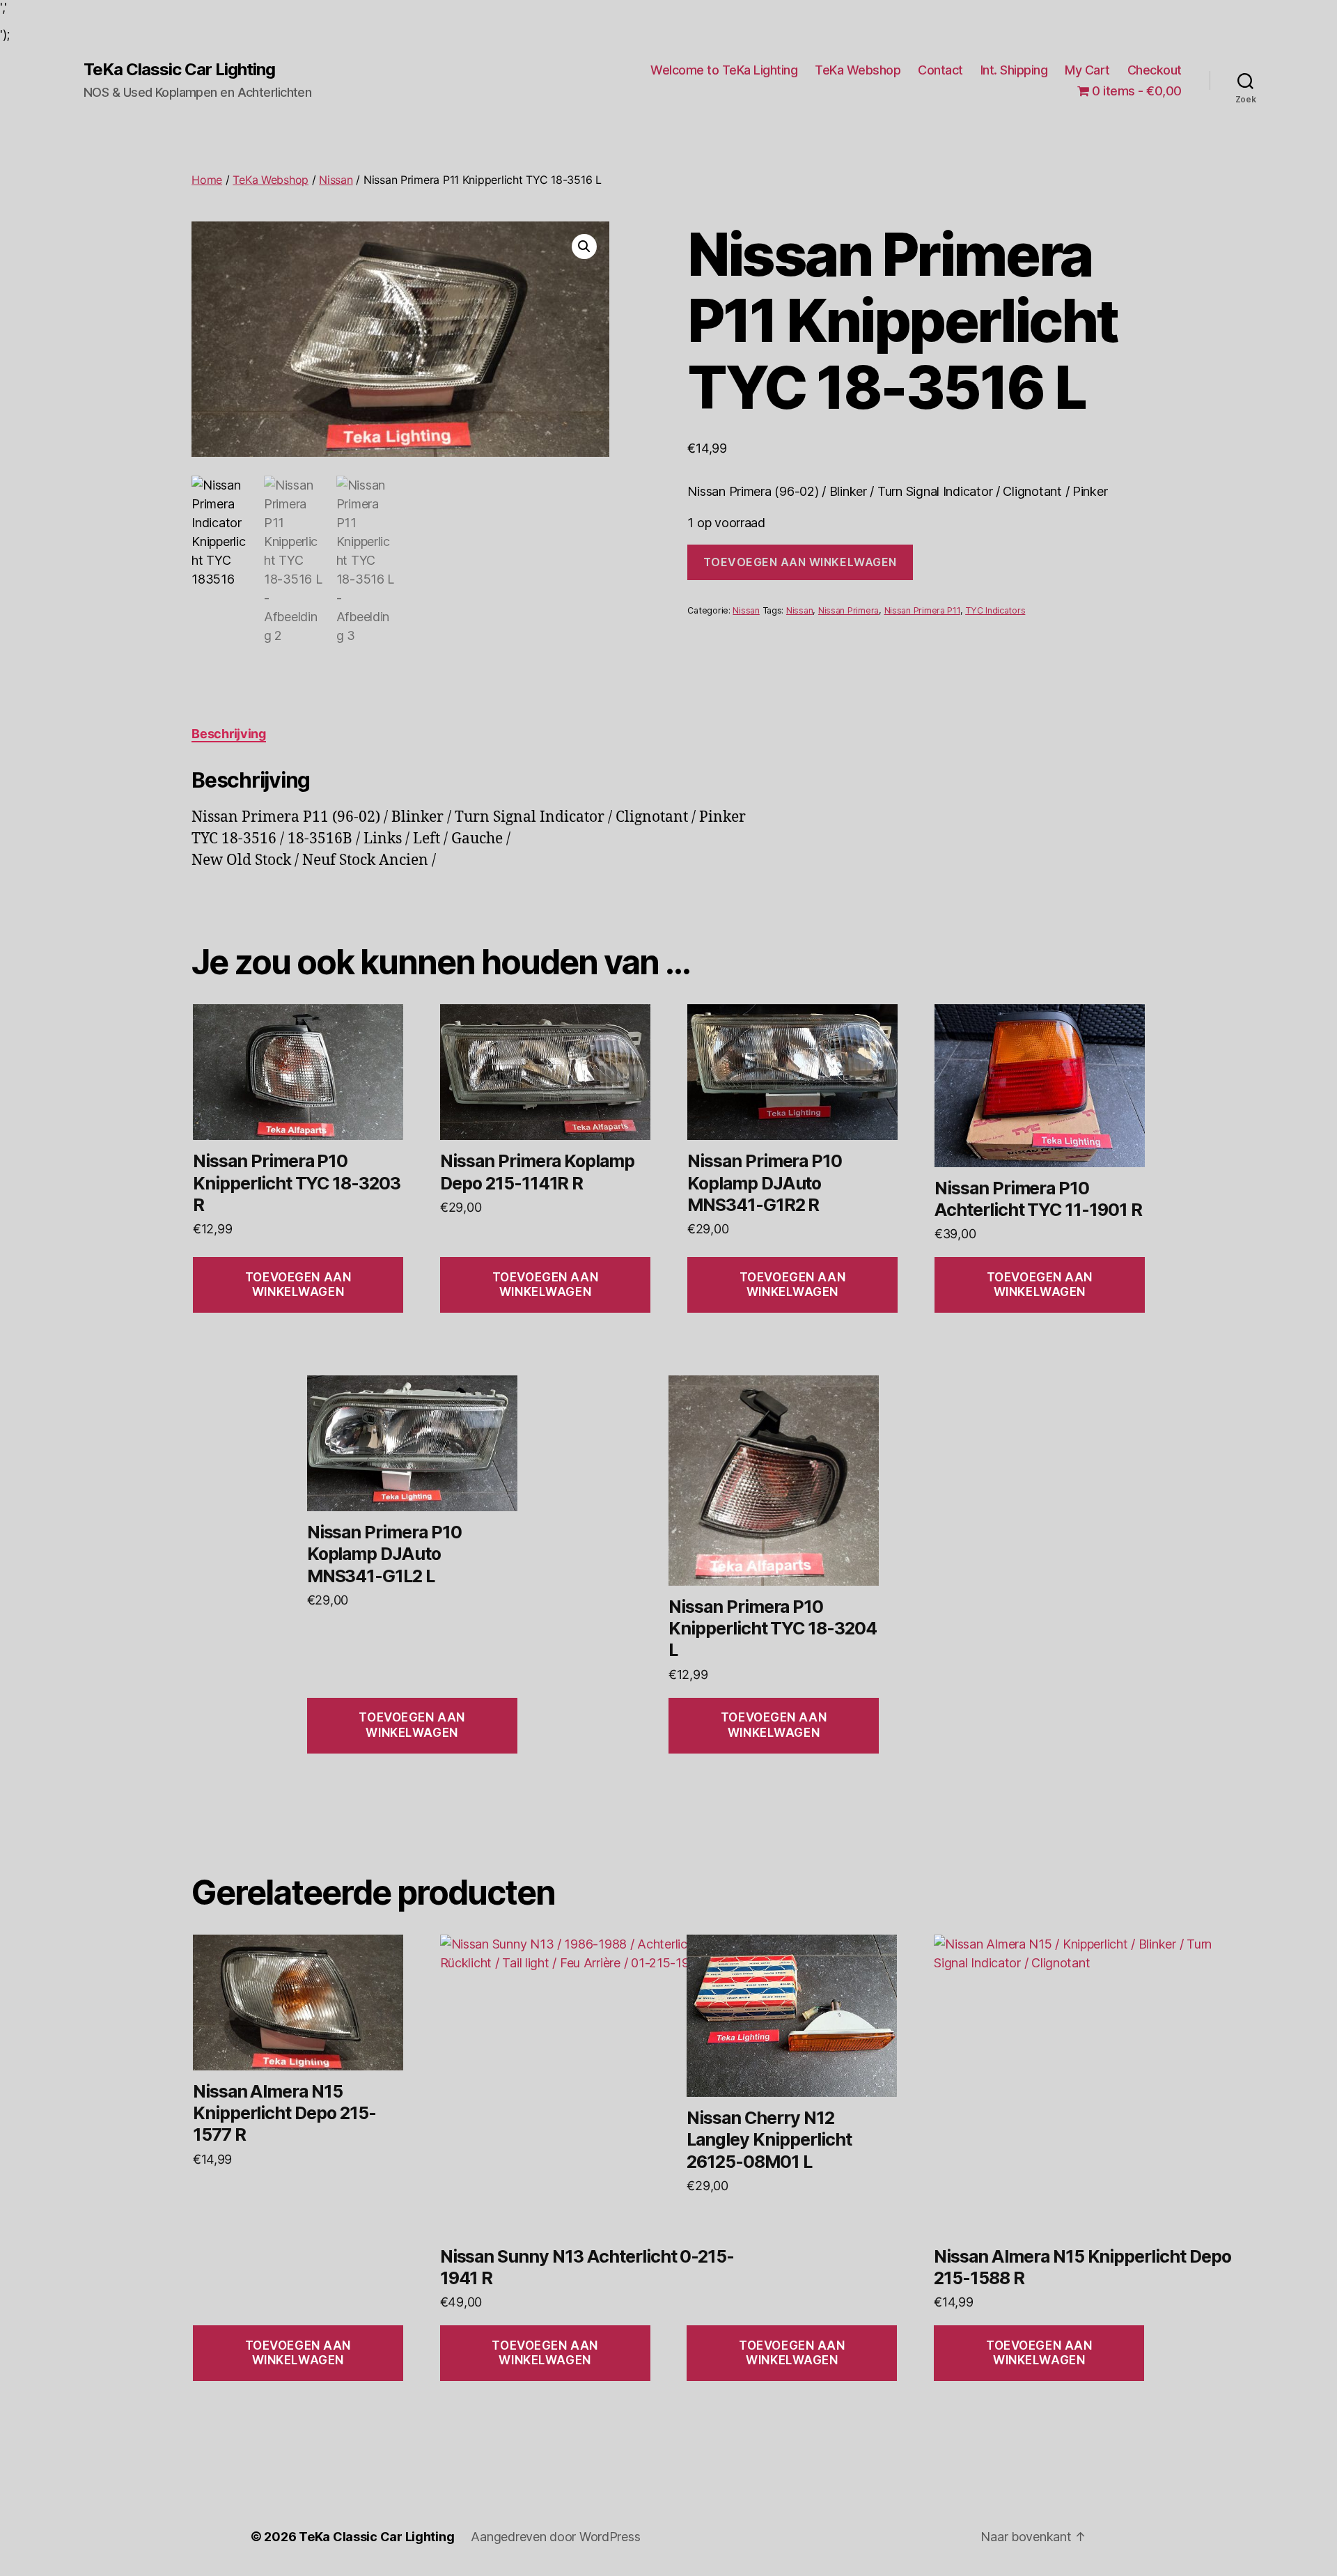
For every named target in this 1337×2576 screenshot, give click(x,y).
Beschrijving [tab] (229, 734)
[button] (584, 247)
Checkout (1155, 70)
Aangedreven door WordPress (555, 2537)
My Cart (1087, 70)
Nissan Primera (849, 610)
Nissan (336, 180)
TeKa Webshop (858, 70)
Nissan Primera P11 (922, 610)
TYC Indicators (995, 610)
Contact (940, 70)
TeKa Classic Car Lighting (179, 70)
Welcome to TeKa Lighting (724, 70)
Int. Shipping (1014, 70)
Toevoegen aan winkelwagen (800, 562)
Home (207, 180)
